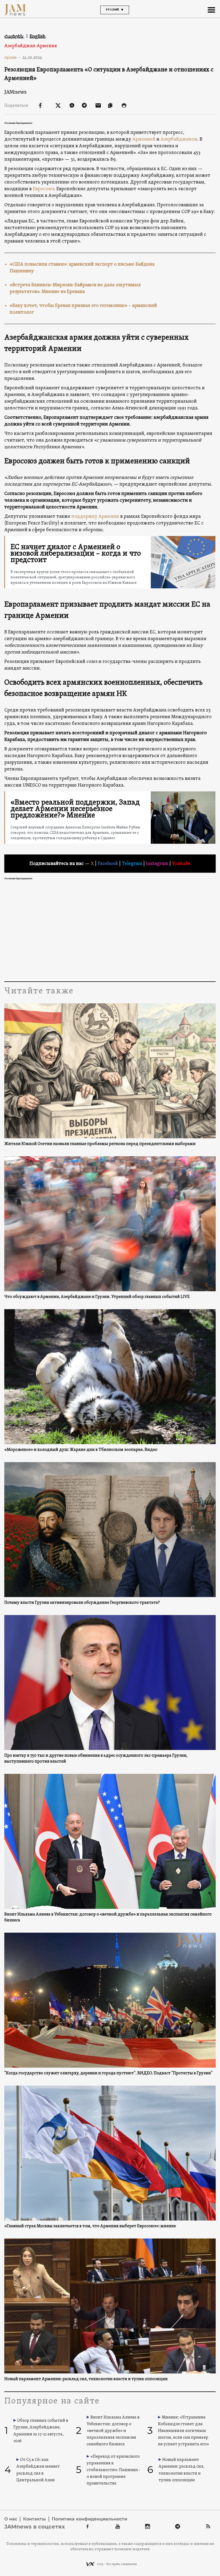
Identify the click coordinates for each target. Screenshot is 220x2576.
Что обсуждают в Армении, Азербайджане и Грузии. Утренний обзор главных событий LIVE (97, 1297)
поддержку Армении (95, 517)
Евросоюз (43, 189)
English (38, 36)
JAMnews (15, 92)
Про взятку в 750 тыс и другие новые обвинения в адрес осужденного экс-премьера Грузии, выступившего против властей (96, 1759)
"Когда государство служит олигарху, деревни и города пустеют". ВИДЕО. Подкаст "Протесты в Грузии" (108, 2073)
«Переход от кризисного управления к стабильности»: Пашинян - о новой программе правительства (113, 2470)
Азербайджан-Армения (31, 46)
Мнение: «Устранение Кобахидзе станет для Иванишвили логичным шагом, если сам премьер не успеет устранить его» (184, 2431)
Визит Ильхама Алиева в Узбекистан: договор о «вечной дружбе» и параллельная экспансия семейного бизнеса (108, 1917)
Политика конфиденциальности (89, 2519)
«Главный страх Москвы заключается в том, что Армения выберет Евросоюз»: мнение (90, 2226)
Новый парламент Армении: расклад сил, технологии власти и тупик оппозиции (86, 2379)
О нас (11, 2519)
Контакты (34, 2519)
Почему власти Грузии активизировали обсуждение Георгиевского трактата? (82, 1603)
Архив (12, 57)
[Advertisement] (110, 930)
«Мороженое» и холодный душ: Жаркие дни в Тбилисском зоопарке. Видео (81, 1450)
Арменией (144, 139)
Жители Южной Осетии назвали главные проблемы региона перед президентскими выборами (100, 1144)
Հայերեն (14, 36)
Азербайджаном (179, 139)
